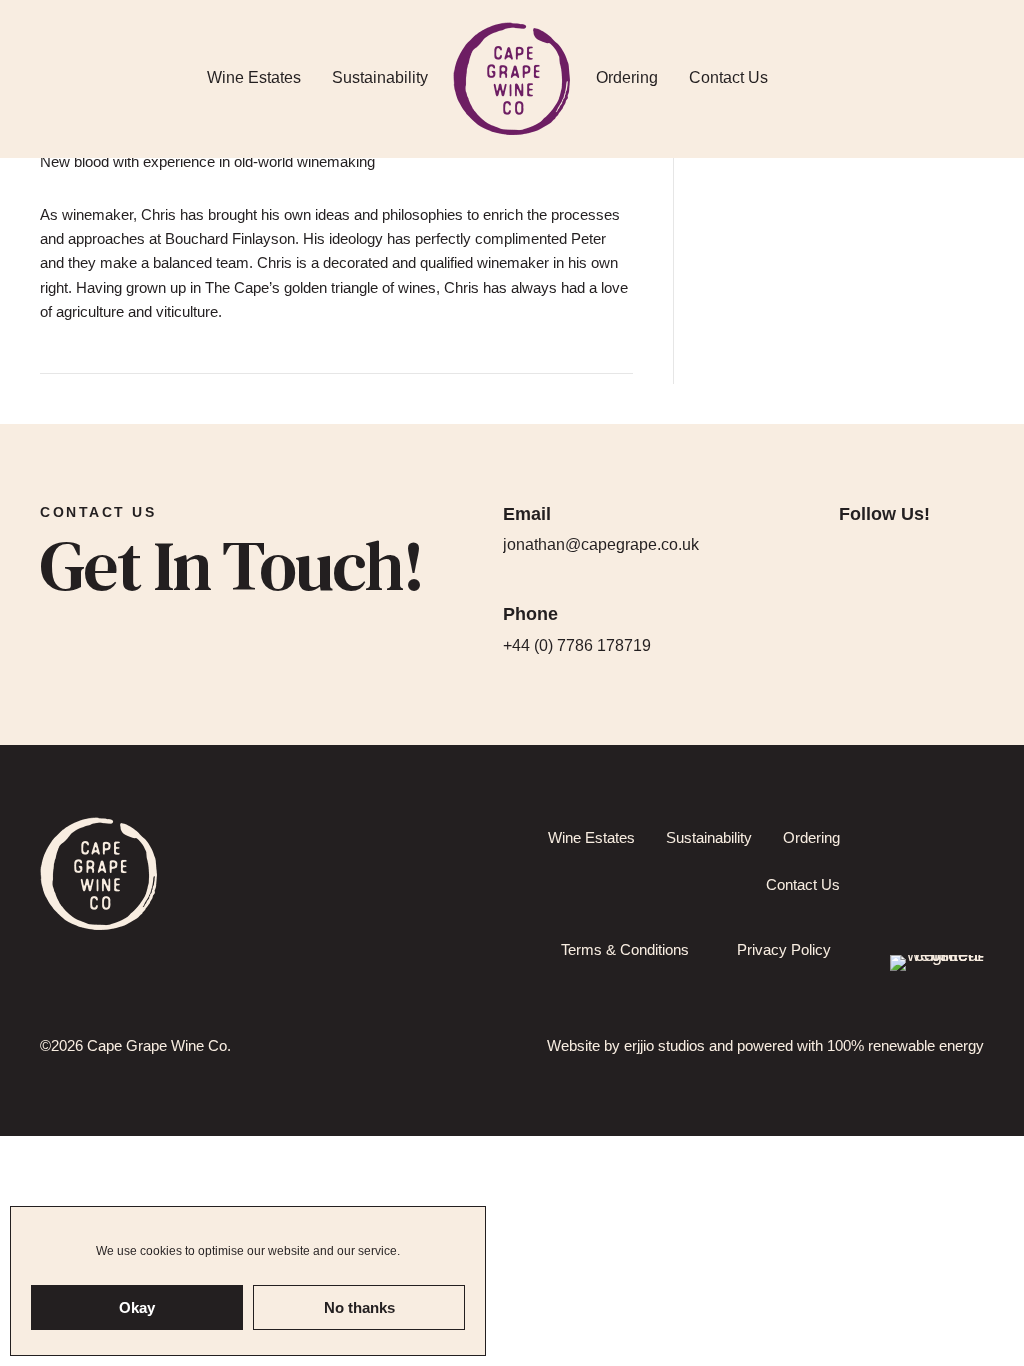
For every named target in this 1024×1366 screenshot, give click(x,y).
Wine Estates (254, 77)
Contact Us (728, 77)
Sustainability (380, 77)
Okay (137, 1307)
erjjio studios (664, 1045)
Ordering (627, 77)
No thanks (359, 1307)
